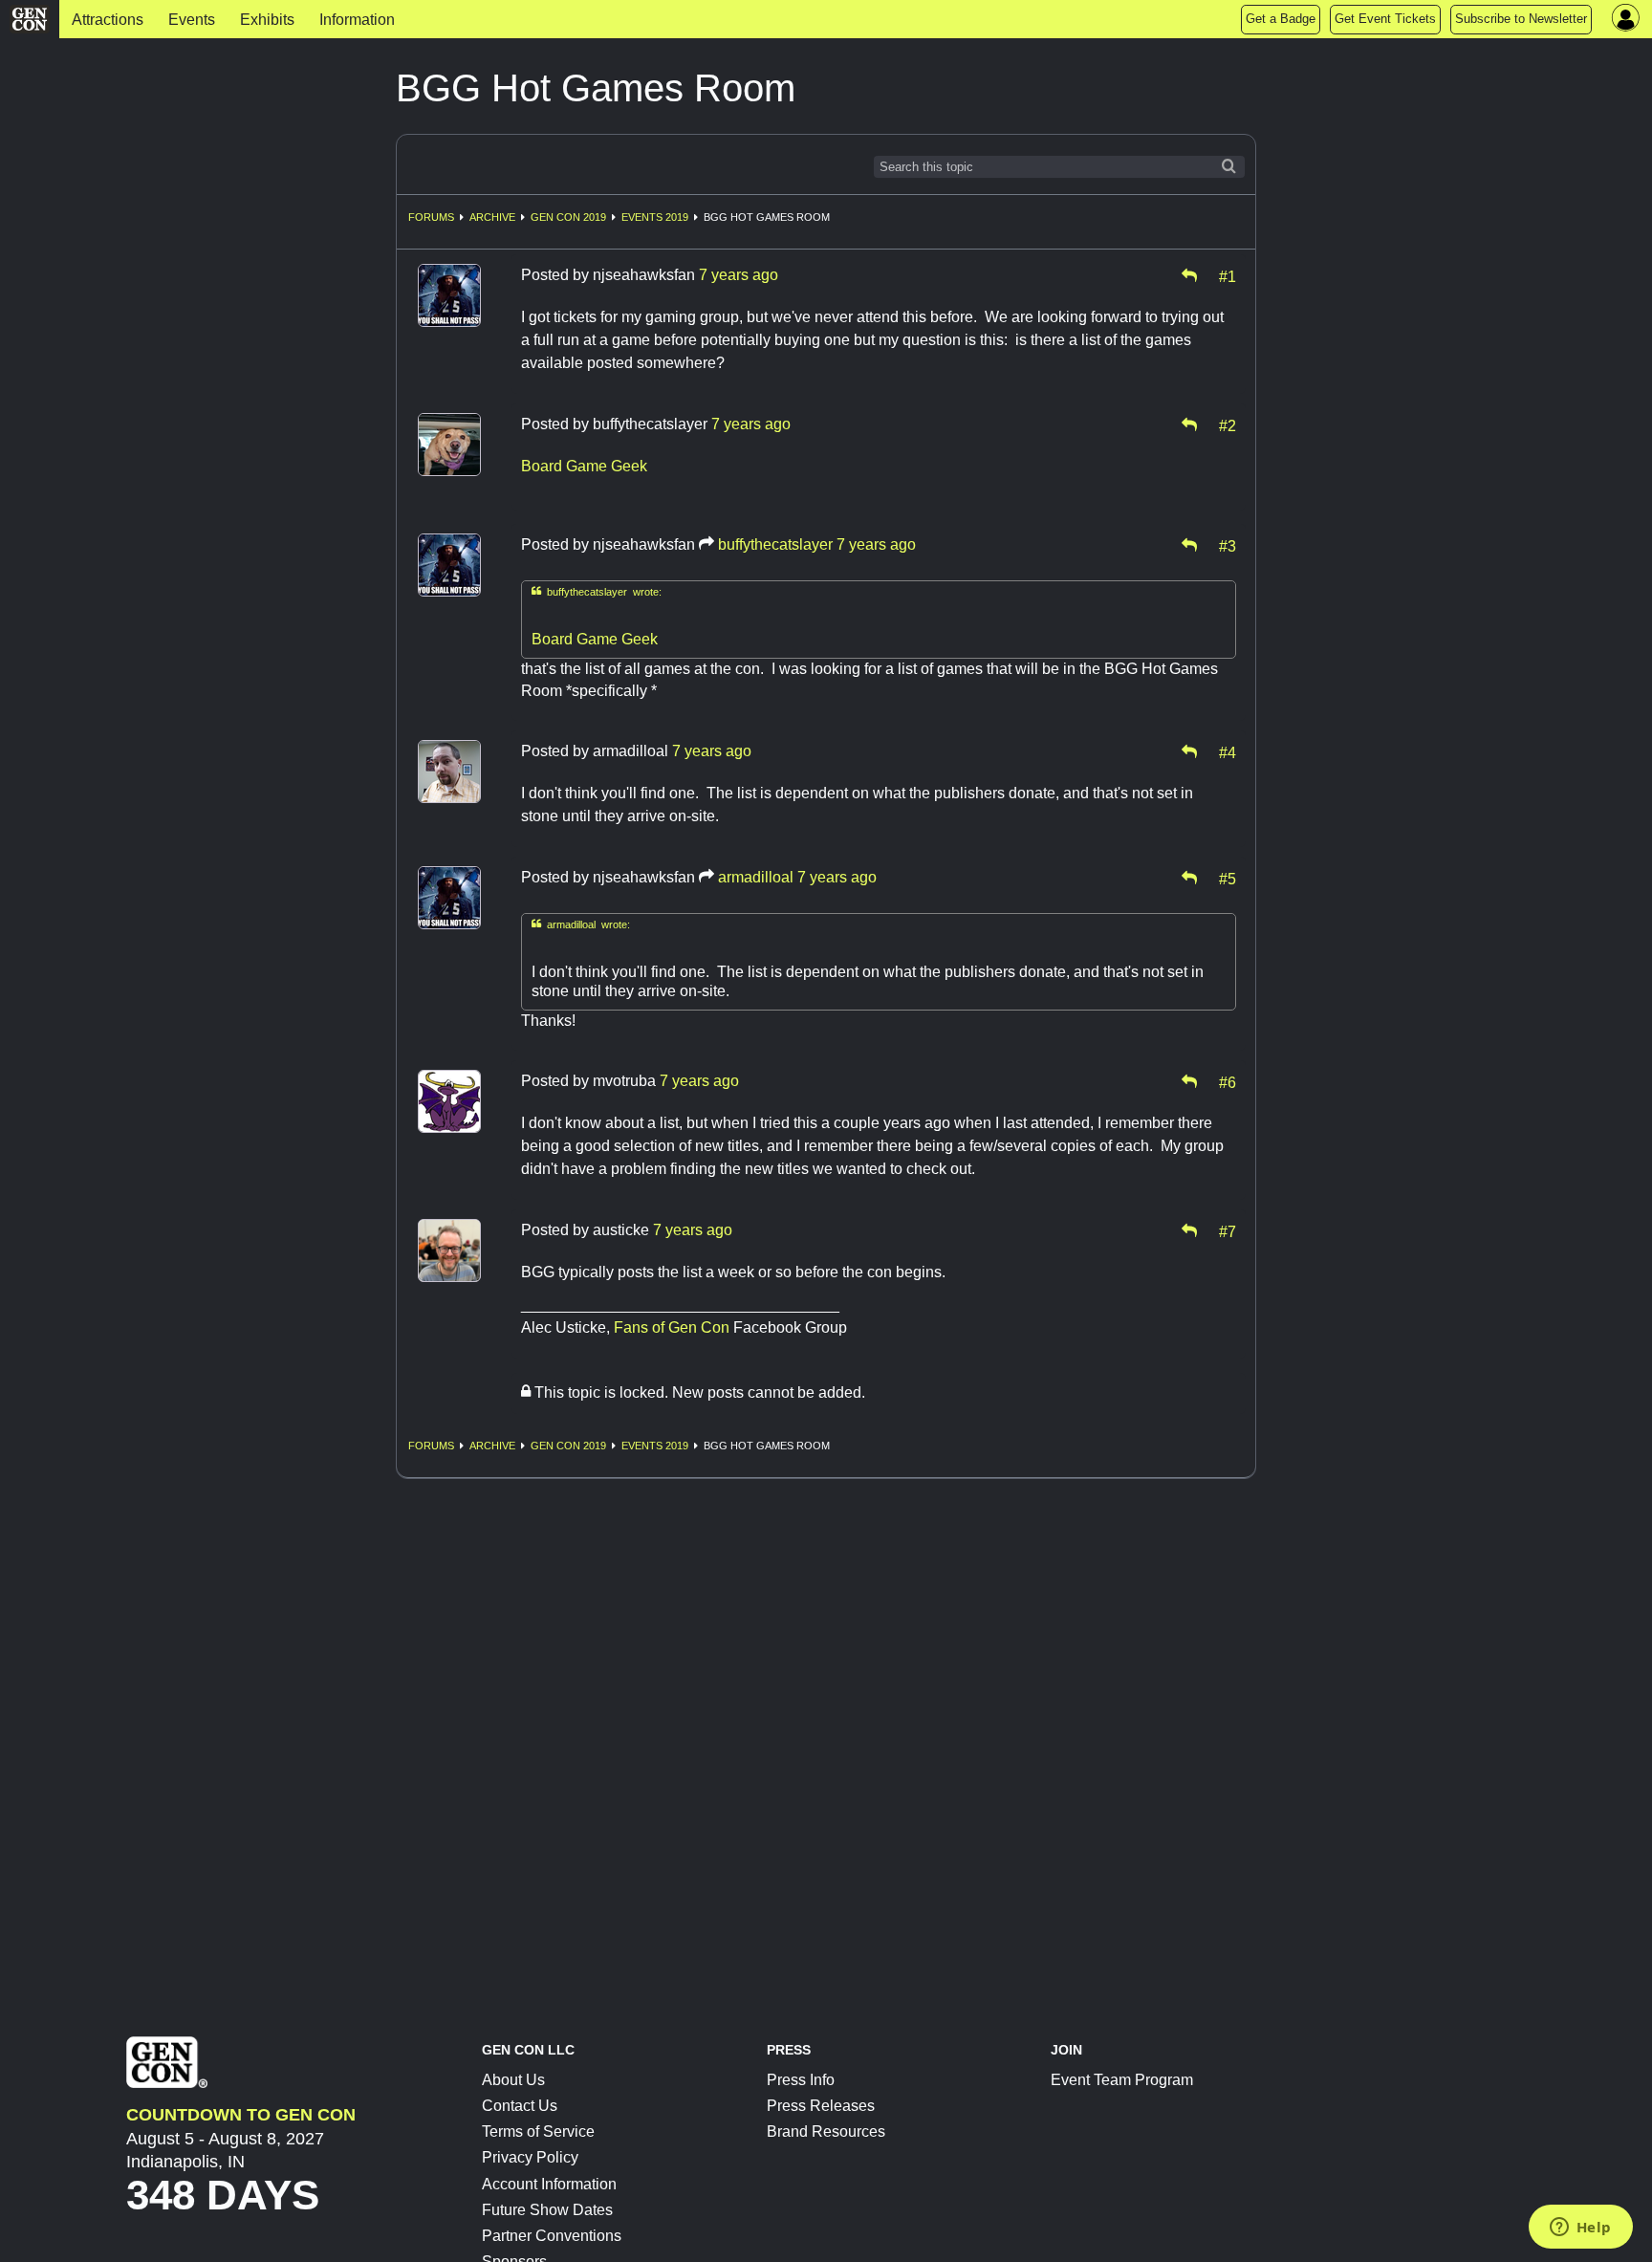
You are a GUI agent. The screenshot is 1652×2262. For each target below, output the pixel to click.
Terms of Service (538, 2131)
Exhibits (267, 20)
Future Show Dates (547, 2210)
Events (192, 20)
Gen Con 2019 (568, 217)
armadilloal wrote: (581, 924)
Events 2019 (655, 217)
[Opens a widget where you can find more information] (1580, 2229)
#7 (1228, 1230)
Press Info (801, 2080)
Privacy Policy (530, 2157)
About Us (513, 2080)
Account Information (549, 2184)
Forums (431, 217)
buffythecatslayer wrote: (597, 591)
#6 (1228, 1081)
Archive (492, 217)
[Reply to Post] (1189, 275)
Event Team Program (1122, 2080)
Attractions (108, 20)
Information (357, 20)
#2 (1228, 424)
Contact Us (520, 2106)
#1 (1228, 275)
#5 (1228, 878)
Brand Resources (826, 2131)
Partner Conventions (552, 2236)
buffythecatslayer (775, 544)
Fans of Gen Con (672, 1327)
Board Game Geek (584, 466)
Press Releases (821, 2106)
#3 (1228, 545)
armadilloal (756, 877)
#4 (1228, 751)
